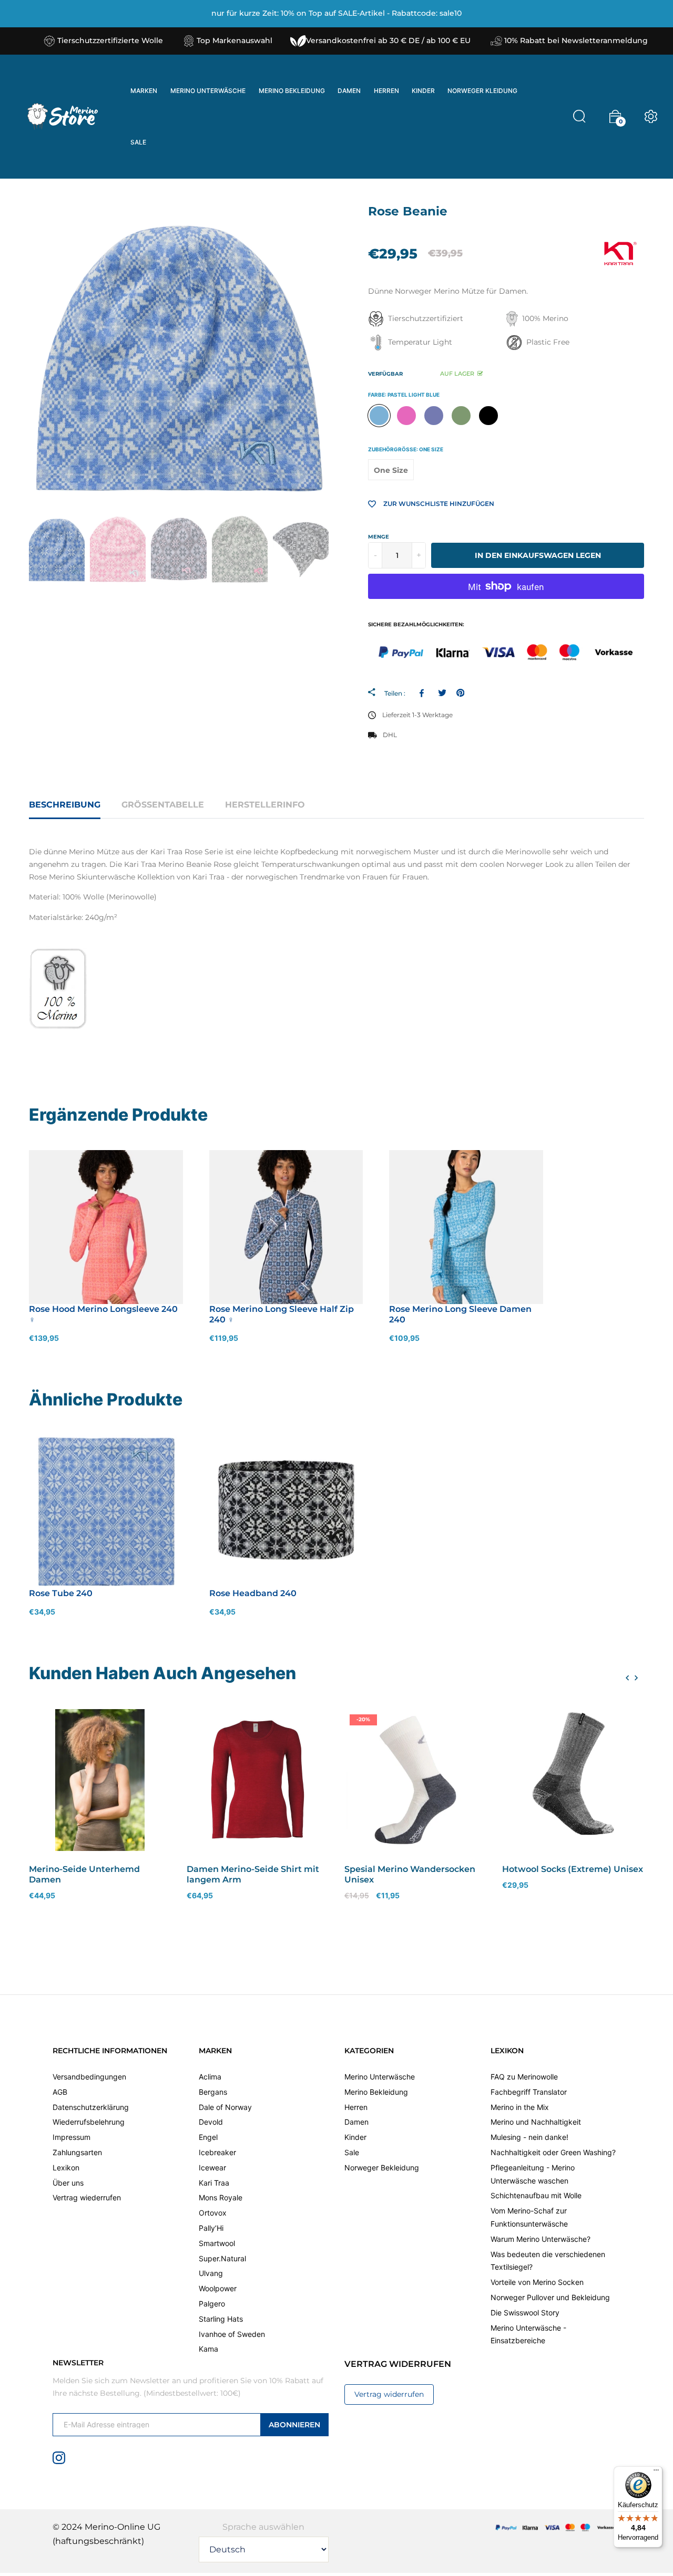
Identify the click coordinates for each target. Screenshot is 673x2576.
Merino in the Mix (520, 2107)
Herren (356, 2107)
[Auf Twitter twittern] (442, 693)
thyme (461, 416)
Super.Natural (222, 2258)
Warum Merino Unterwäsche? (541, 2238)
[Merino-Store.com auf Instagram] (59, 2457)
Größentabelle (163, 805)
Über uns (68, 2182)
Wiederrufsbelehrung (89, 2122)
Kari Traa (214, 2182)
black (488, 416)
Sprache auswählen (263, 2526)
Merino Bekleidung (376, 2091)
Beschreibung (65, 805)
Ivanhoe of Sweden (232, 2334)
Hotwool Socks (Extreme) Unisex (573, 1869)
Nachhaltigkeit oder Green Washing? (553, 2152)
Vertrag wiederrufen (87, 2197)
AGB (60, 2091)
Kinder (355, 2137)
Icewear (212, 2167)
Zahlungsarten (77, 2152)
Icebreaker (217, 2152)
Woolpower (218, 2288)
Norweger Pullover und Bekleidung (550, 2297)
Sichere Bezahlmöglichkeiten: (416, 624)
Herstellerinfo (265, 805)
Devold (211, 2122)
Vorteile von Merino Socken (537, 2282)
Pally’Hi (211, 2228)
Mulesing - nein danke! (529, 2137)
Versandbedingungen (89, 2077)
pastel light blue (379, 416)
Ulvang (211, 2273)
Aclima (210, 2077)
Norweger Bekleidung (382, 2167)
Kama (208, 2349)
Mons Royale (221, 2197)
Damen (356, 2122)
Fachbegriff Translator (529, 2091)
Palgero (212, 2304)
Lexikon (66, 2167)
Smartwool (217, 2243)
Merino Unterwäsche (380, 2077)
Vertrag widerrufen (389, 2394)
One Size (391, 470)
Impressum (72, 2137)
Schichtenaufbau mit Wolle (536, 2195)
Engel (208, 2137)
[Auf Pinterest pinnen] (460, 693)
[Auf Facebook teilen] (424, 693)
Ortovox (213, 2213)
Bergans (213, 2091)
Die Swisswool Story (525, 2312)
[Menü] (656, 2472)
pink (406, 416)
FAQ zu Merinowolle (524, 2077)
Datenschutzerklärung (91, 2107)
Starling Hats (221, 2318)
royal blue (434, 416)
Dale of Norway (225, 2107)
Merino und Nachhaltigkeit (536, 2122)
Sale (352, 2152)
